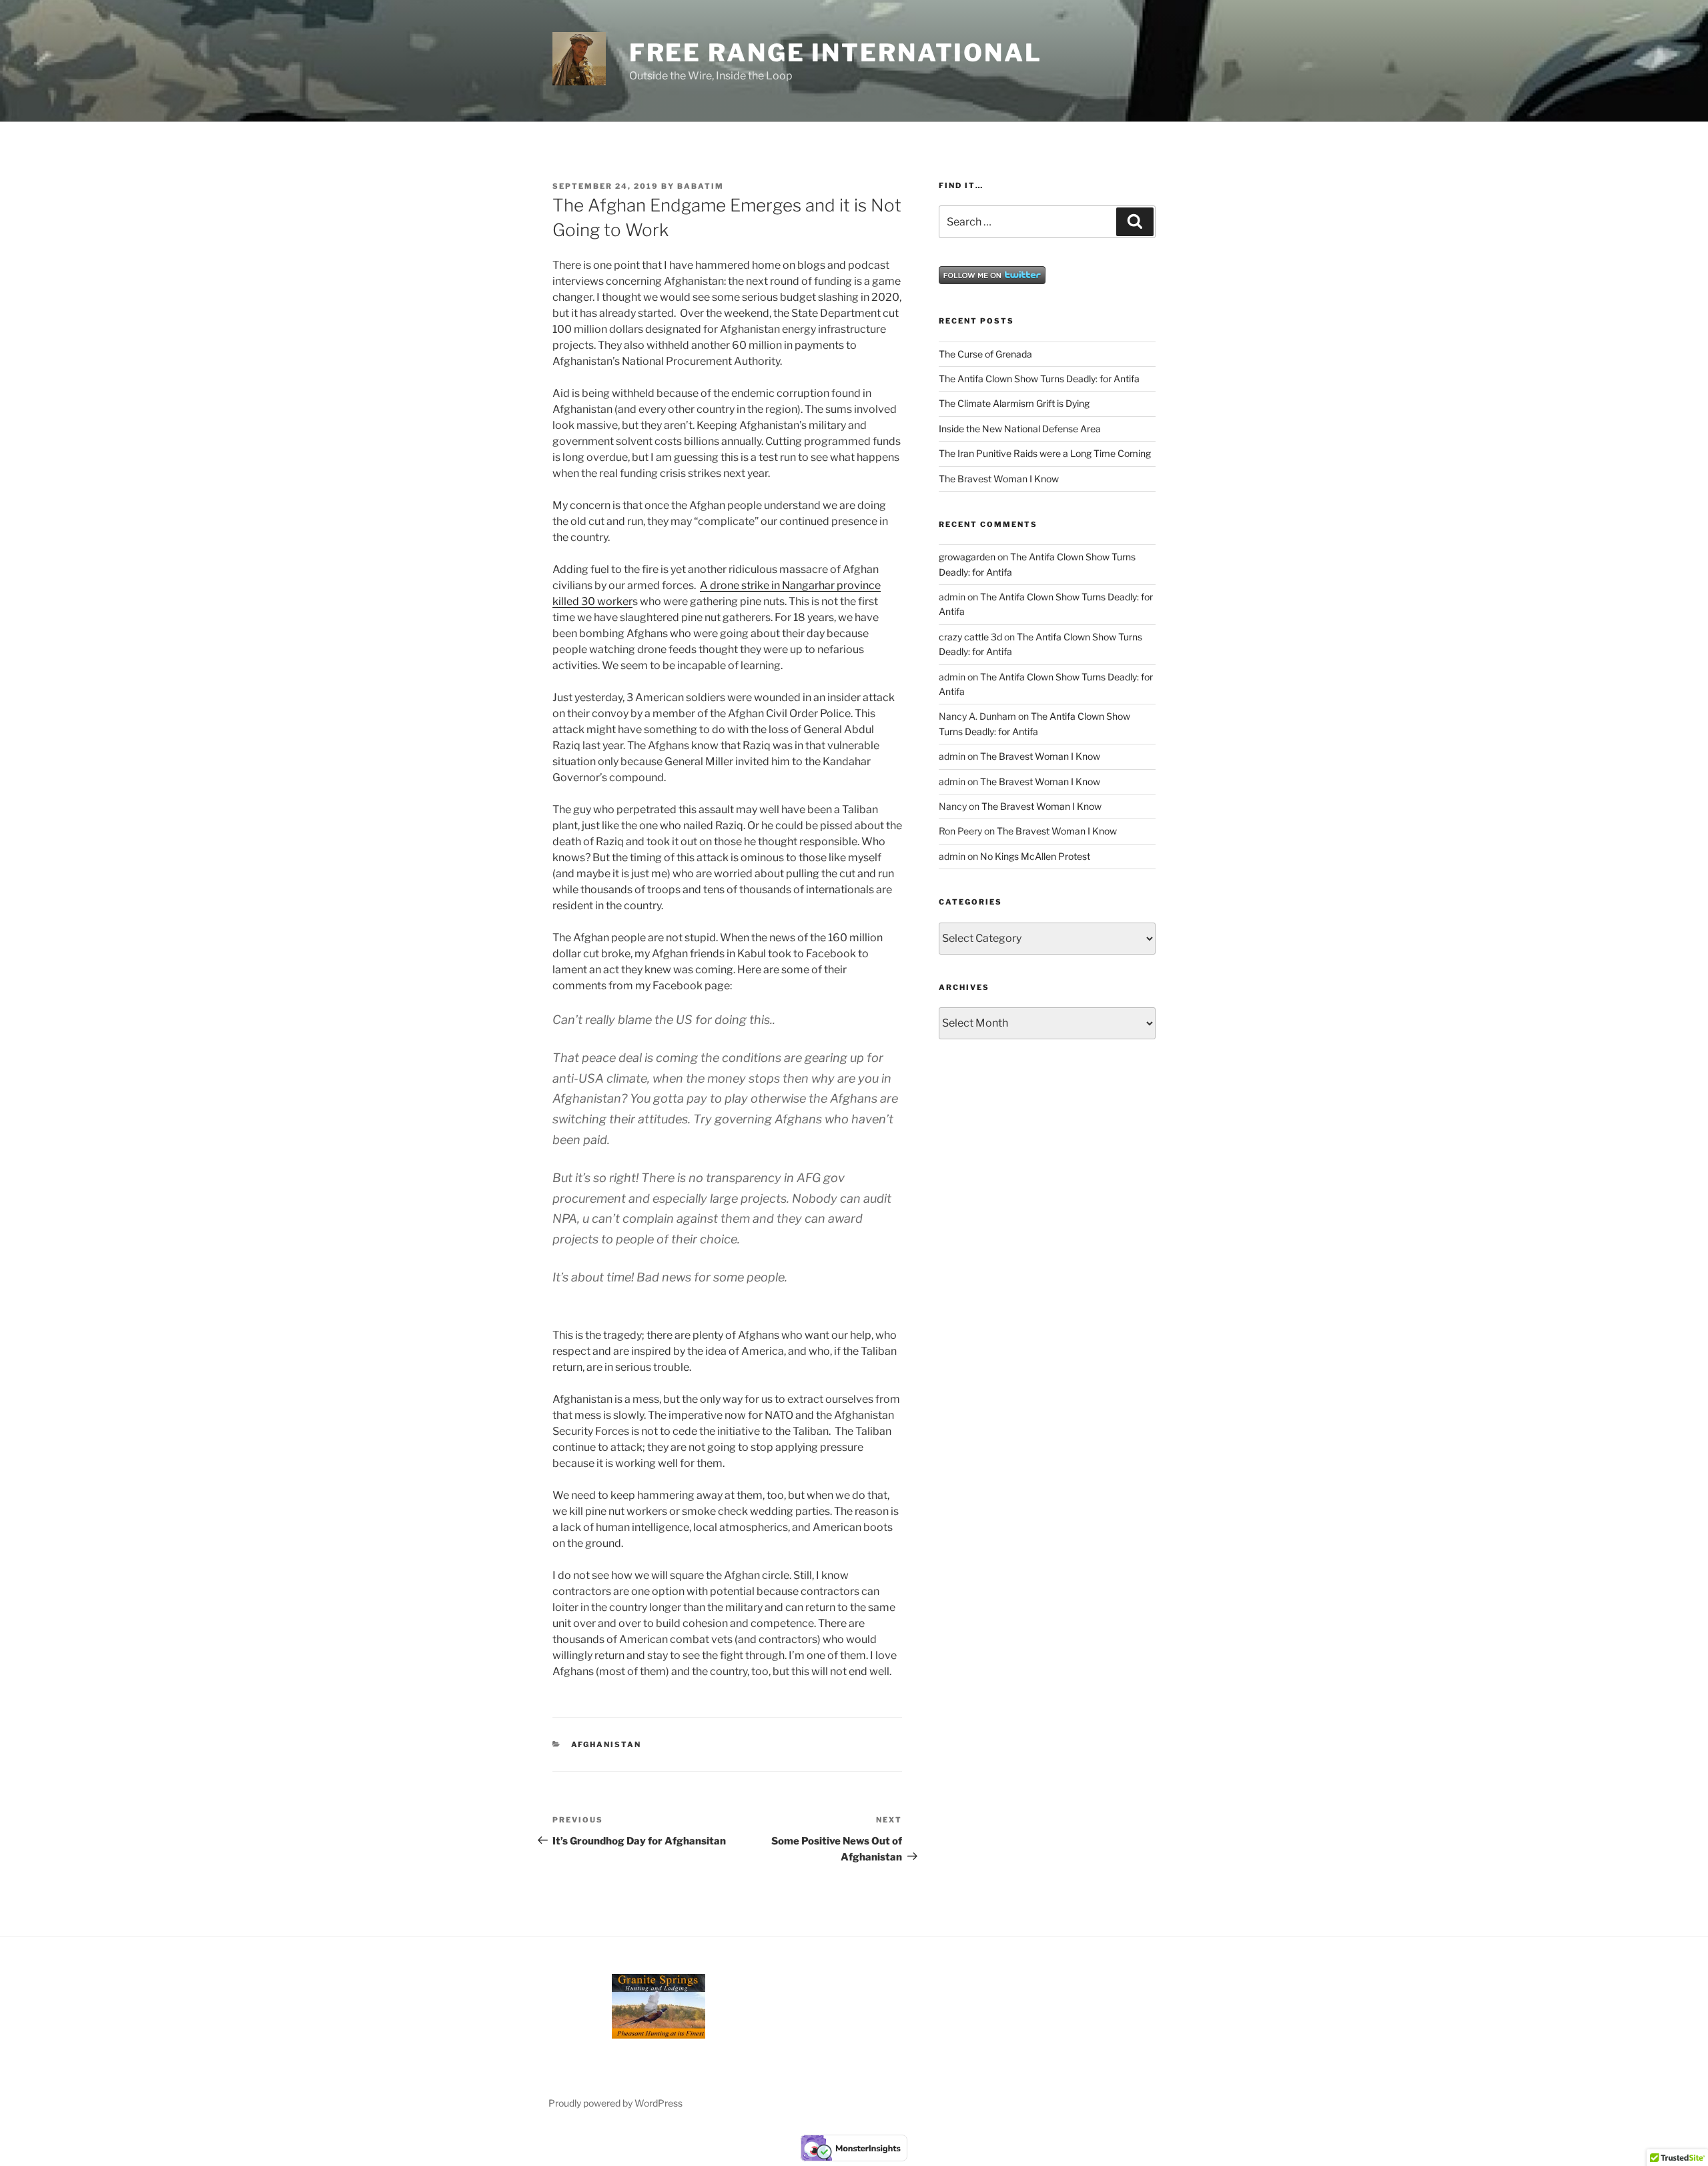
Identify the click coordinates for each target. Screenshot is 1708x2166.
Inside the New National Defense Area (1020, 429)
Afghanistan (606, 1744)
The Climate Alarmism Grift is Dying (1014, 403)
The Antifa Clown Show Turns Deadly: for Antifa (1039, 379)
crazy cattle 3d (970, 637)
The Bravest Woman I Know (999, 479)
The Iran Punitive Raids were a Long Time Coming (1045, 453)
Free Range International (836, 53)
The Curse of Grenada (985, 354)
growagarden (967, 557)
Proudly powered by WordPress (615, 2103)
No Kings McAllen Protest (1035, 856)
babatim (701, 186)
